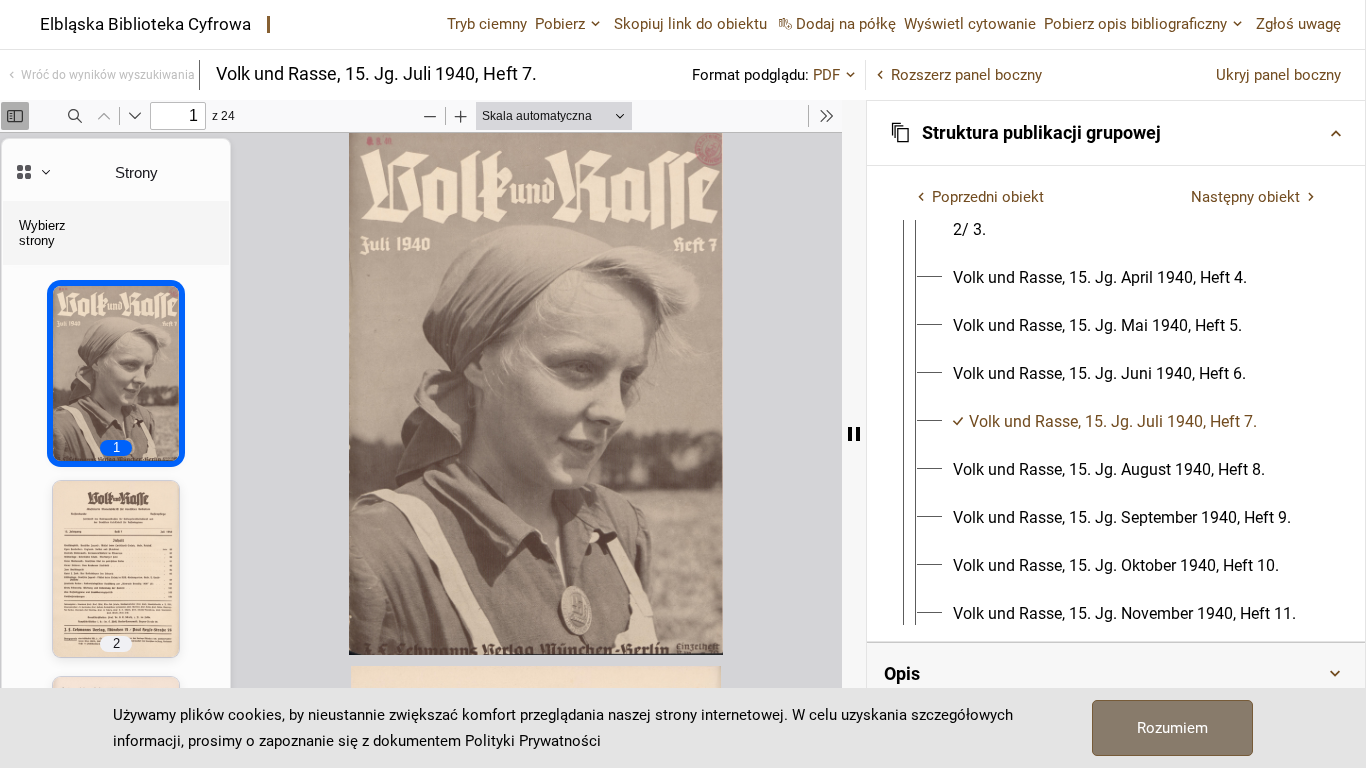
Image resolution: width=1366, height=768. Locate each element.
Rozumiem (1172, 728)
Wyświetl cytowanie (970, 24)
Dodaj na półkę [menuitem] (846, 24)
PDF (826, 75)
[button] (1116, 133)
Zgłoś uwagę (1298, 24)
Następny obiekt (1245, 197)
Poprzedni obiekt (988, 197)
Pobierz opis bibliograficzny (1135, 24)
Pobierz (560, 24)
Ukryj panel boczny (1278, 75)
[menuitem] (1100, 278)
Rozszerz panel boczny (966, 75)
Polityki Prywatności (533, 741)
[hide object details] (854, 434)
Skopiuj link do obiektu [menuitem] (690, 24)
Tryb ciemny (487, 24)
